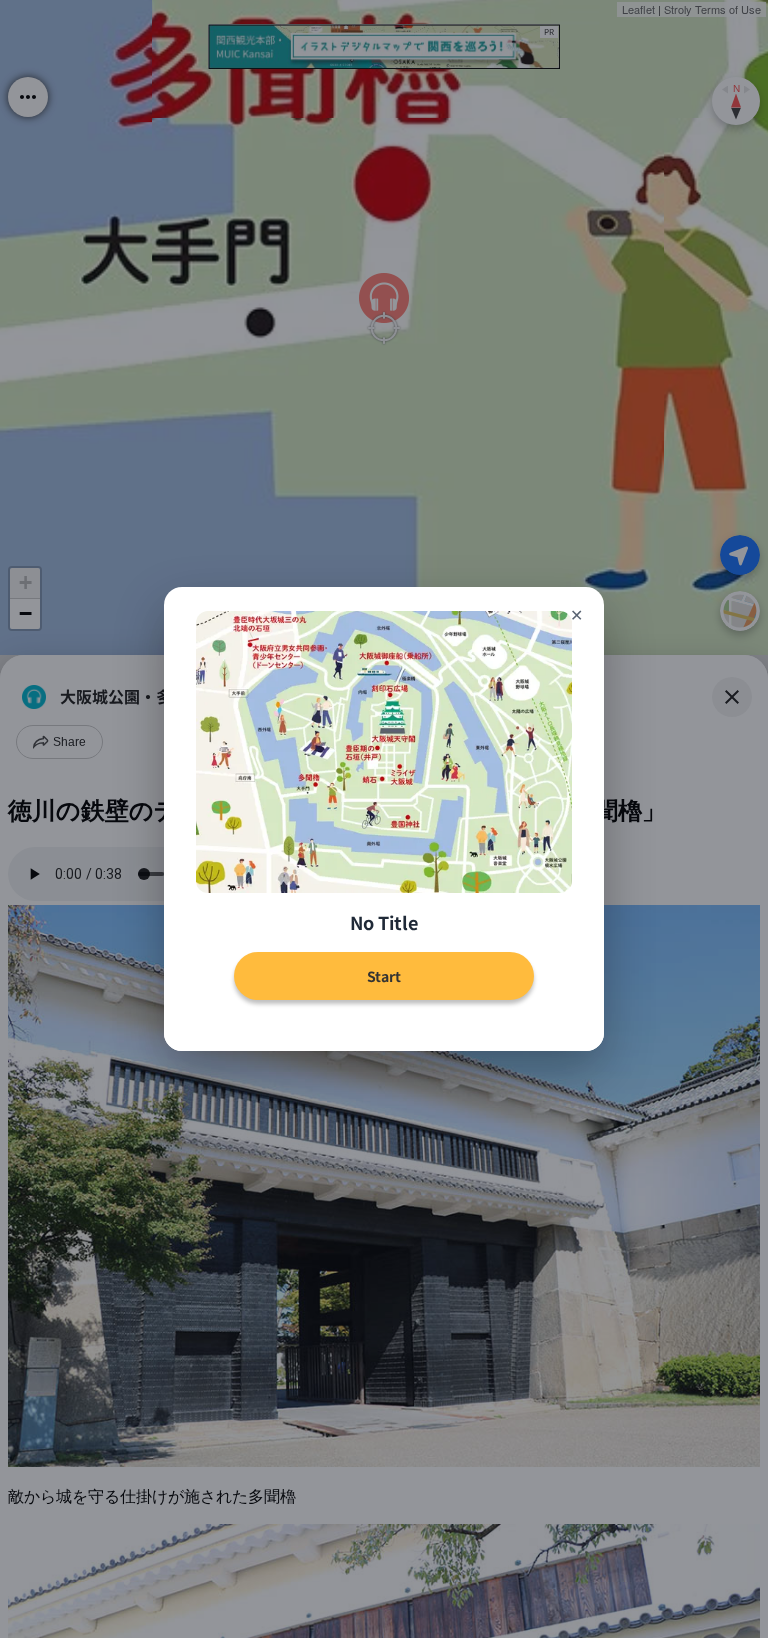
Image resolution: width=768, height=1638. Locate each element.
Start (384, 976)
